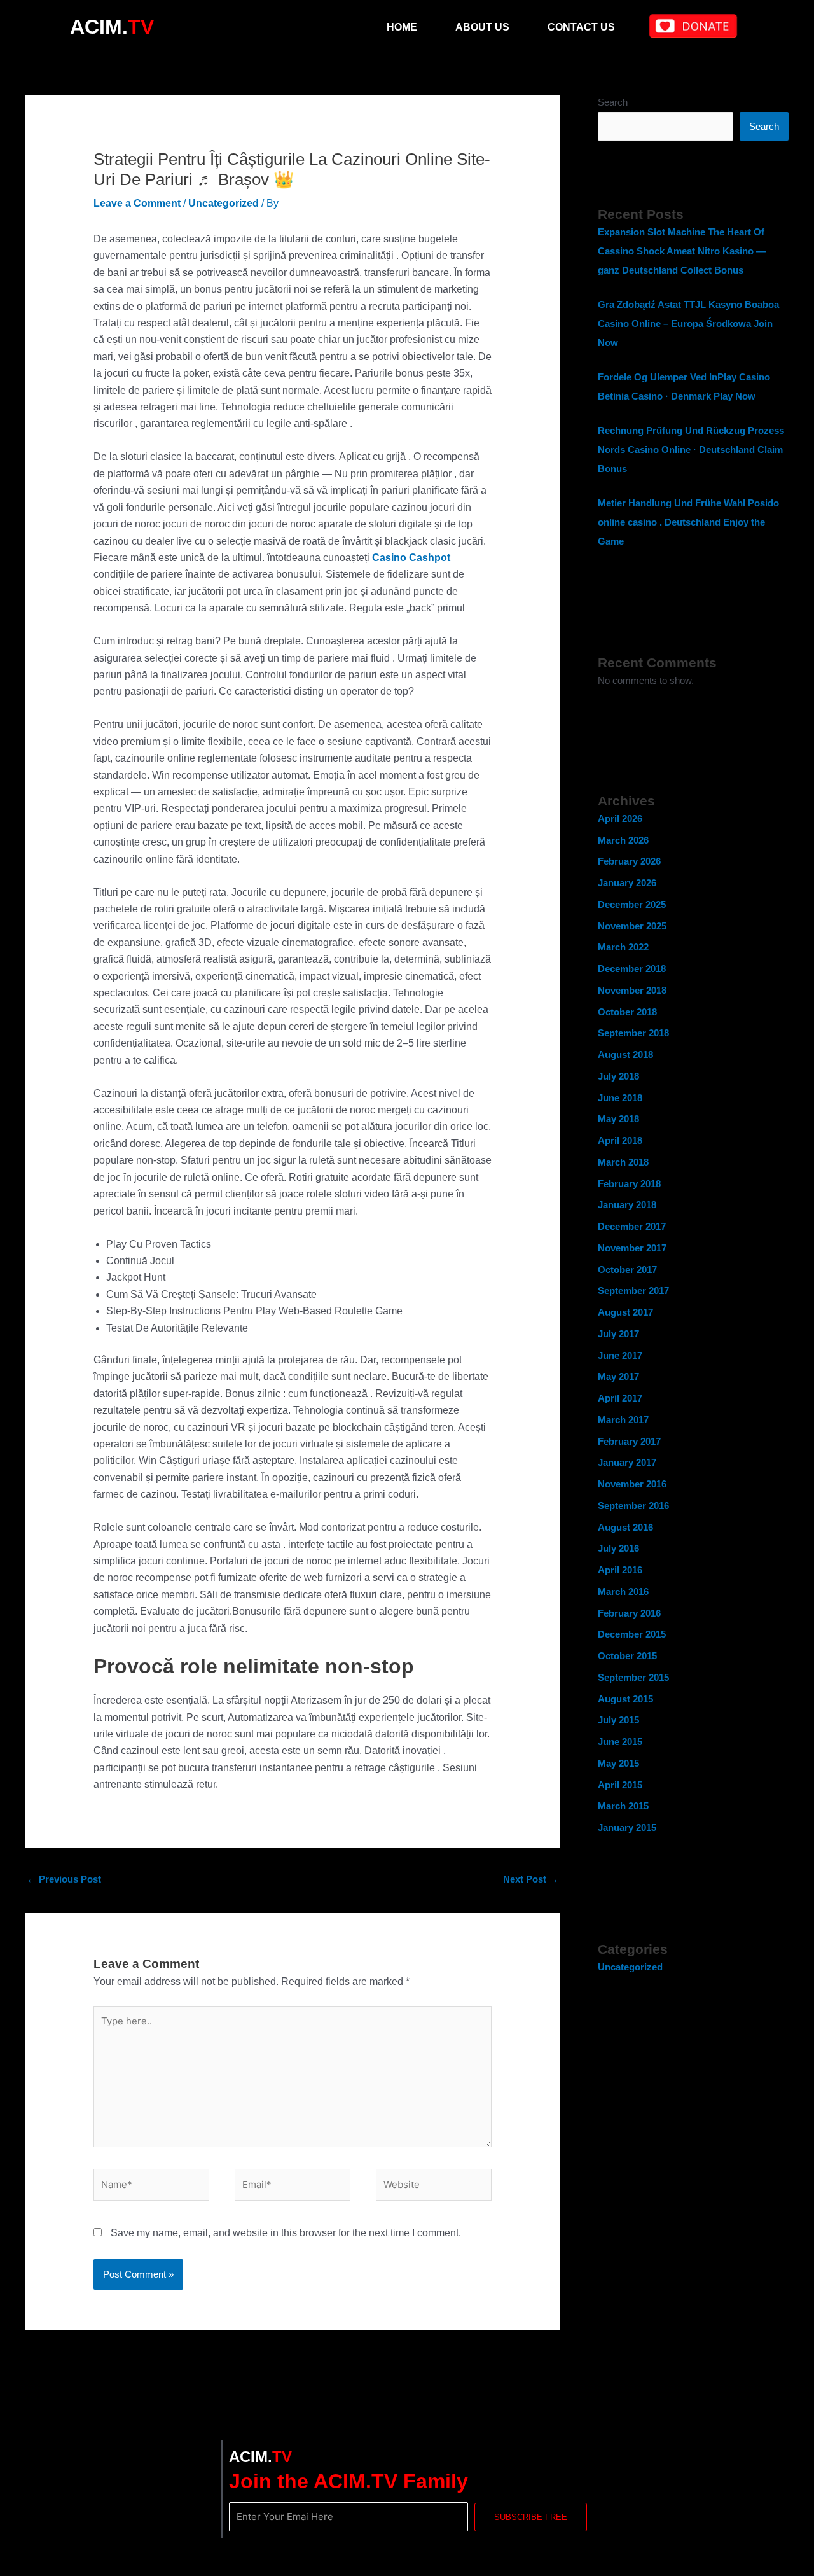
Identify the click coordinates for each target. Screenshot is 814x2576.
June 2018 (620, 1098)
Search (613, 102)
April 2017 (620, 1398)
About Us (482, 27)
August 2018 (625, 1055)
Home (402, 27)
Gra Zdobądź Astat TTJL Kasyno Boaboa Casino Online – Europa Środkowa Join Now (688, 324)
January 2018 (627, 1205)
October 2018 (627, 1012)
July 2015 (618, 1720)
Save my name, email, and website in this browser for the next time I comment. (286, 2233)
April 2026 (620, 818)
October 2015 (627, 1656)
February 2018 (629, 1184)
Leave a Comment (137, 203)
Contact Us (581, 27)
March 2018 (623, 1162)
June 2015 (620, 1742)
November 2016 (632, 1484)
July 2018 (618, 1076)
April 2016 (620, 1570)
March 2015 (623, 1806)
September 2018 (633, 1033)
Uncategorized (224, 203)
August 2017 (625, 1312)
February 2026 (629, 861)
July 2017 (618, 1334)
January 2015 (627, 1828)
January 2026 (627, 883)
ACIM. (112, 27)
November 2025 (632, 926)
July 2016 (618, 1548)
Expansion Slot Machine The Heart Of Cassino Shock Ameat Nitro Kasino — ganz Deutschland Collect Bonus (682, 251)
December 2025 (632, 904)
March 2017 (623, 1420)
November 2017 (632, 1248)
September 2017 (633, 1291)
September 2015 (633, 1677)
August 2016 (625, 1527)
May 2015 (618, 1763)
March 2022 (623, 947)
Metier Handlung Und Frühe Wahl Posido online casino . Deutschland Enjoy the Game (688, 522)
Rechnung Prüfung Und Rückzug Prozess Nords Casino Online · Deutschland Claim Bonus (691, 449)
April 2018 (620, 1140)
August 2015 (625, 1699)
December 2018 (632, 969)
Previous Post (64, 1879)
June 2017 (620, 1355)
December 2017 (632, 1226)
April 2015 (620, 1785)
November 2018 (632, 990)
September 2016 (633, 1506)
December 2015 (632, 1634)
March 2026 (623, 840)
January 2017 (627, 1462)
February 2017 (629, 1441)
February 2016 (629, 1613)
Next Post (531, 1879)
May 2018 (618, 1119)
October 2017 (627, 1270)
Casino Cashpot (411, 558)
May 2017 (618, 1376)
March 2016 (623, 1591)
